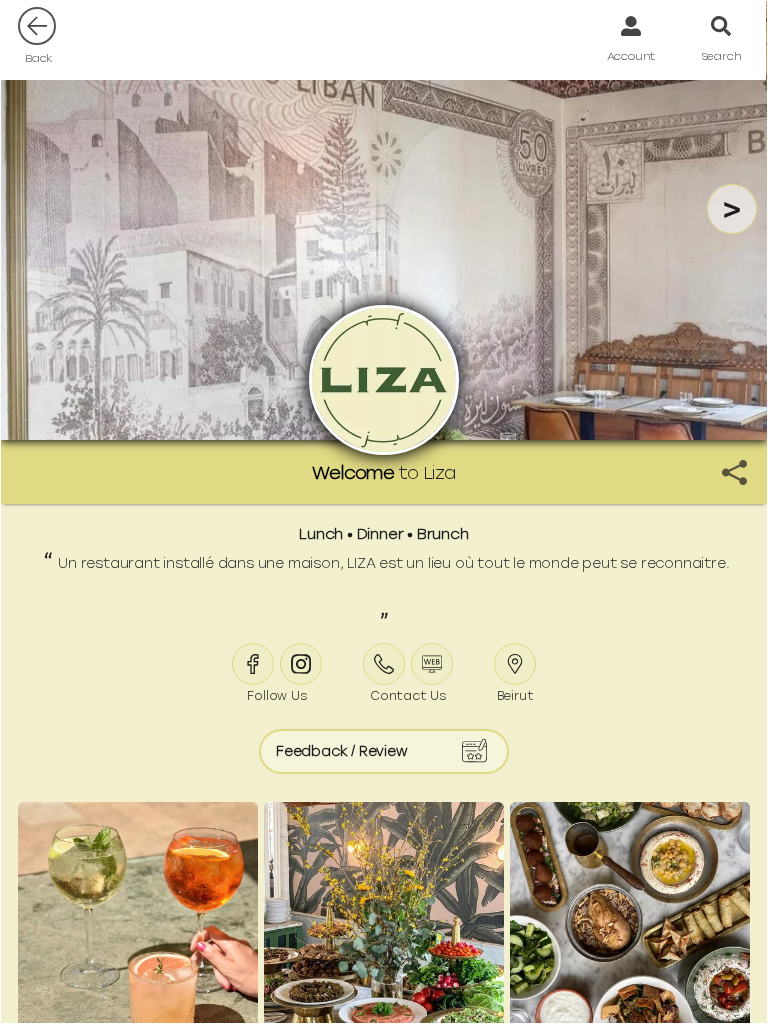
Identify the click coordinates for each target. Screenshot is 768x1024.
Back (39, 58)
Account (631, 56)
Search (721, 56)
